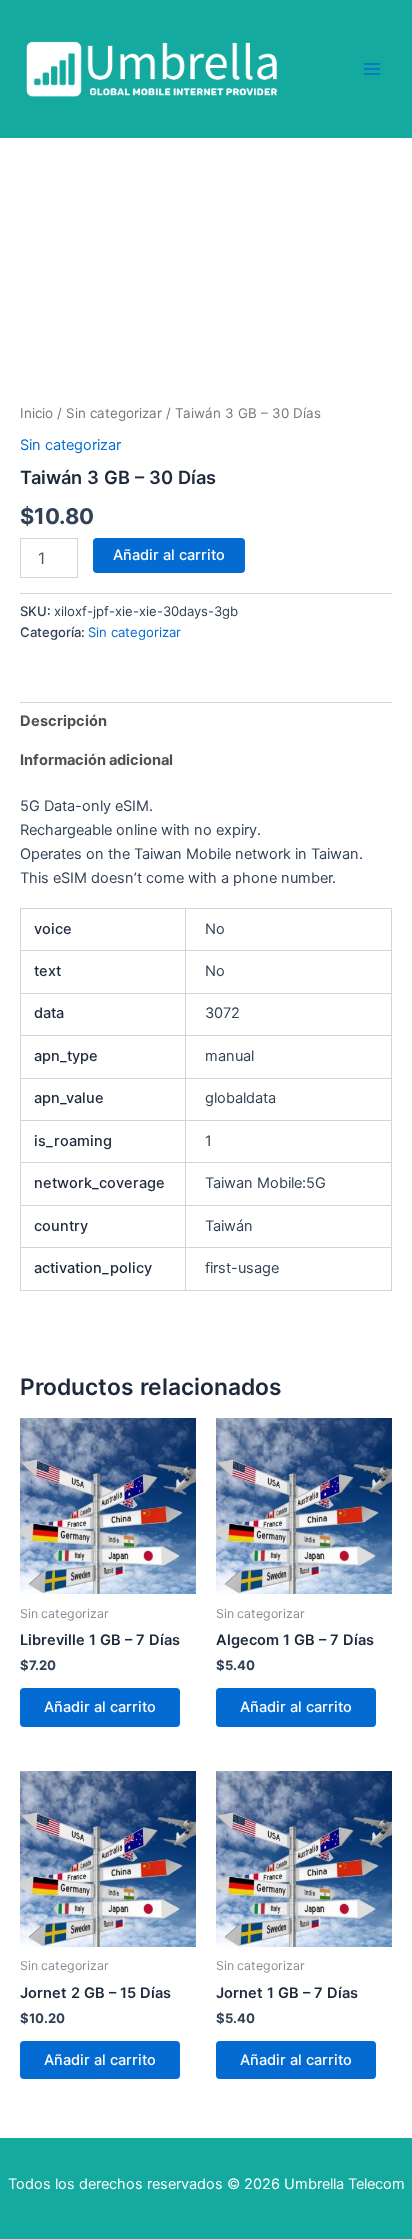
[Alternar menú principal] (372, 68)
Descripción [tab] (63, 721)
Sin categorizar (114, 413)
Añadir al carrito (169, 555)
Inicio (36, 413)
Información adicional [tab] (96, 760)
